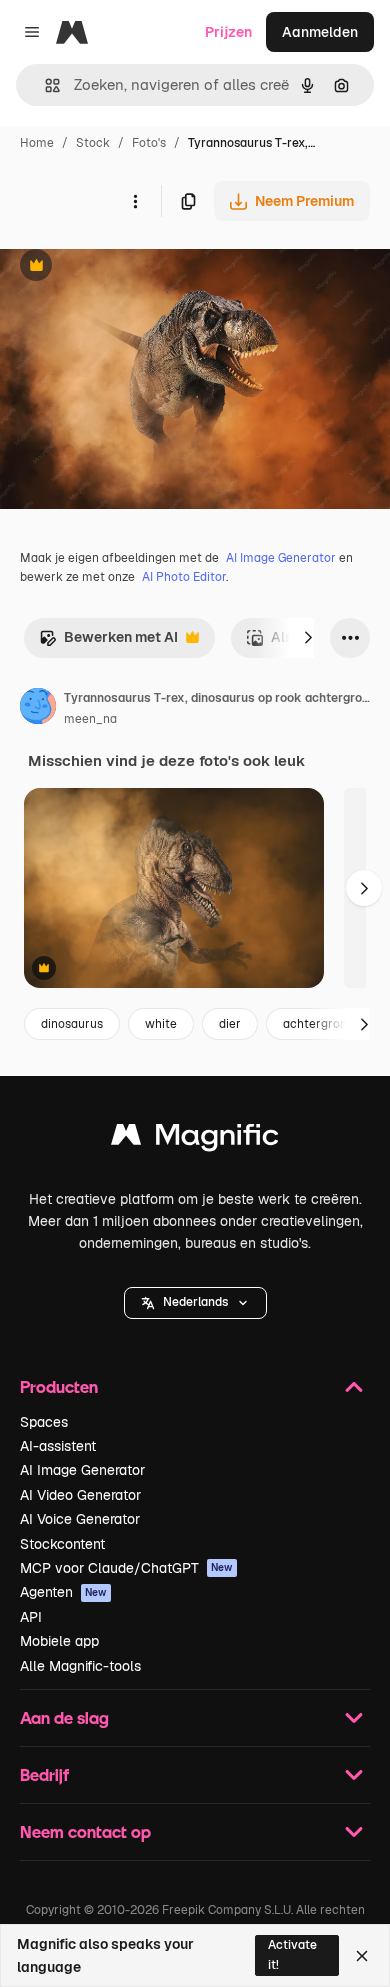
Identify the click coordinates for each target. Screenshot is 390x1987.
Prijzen (228, 32)
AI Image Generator (281, 558)
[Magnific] (195, 1139)
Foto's (149, 143)
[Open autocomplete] (44, 85)
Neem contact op (85, 1831)
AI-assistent (58, 1446)
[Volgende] (308, 638)
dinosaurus (72, 1024)
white (161, 1024)
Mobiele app (59, 1641)
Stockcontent (62, 1544)
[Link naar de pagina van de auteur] (38, 709)
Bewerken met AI (108, 642)
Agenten (63, 1592)
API (31, 1617)
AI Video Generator (80, 1495)
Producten (59, 1386)
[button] (195, 1303)
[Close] (362, 1956)
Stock (93, 143)
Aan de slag (64, 1717)
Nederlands (195, 1302)
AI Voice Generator (80, 1519)
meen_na (90, 719)
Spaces (44, 1422)
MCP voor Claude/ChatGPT (126, 1568)
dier (230, 1024)
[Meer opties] (135, 201)
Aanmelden (320, 32)
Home (37, 143)
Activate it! (292, 1954)
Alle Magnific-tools (80, 1666)
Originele (131, 267)
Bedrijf (44, 1774)
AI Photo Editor (184, 577)
